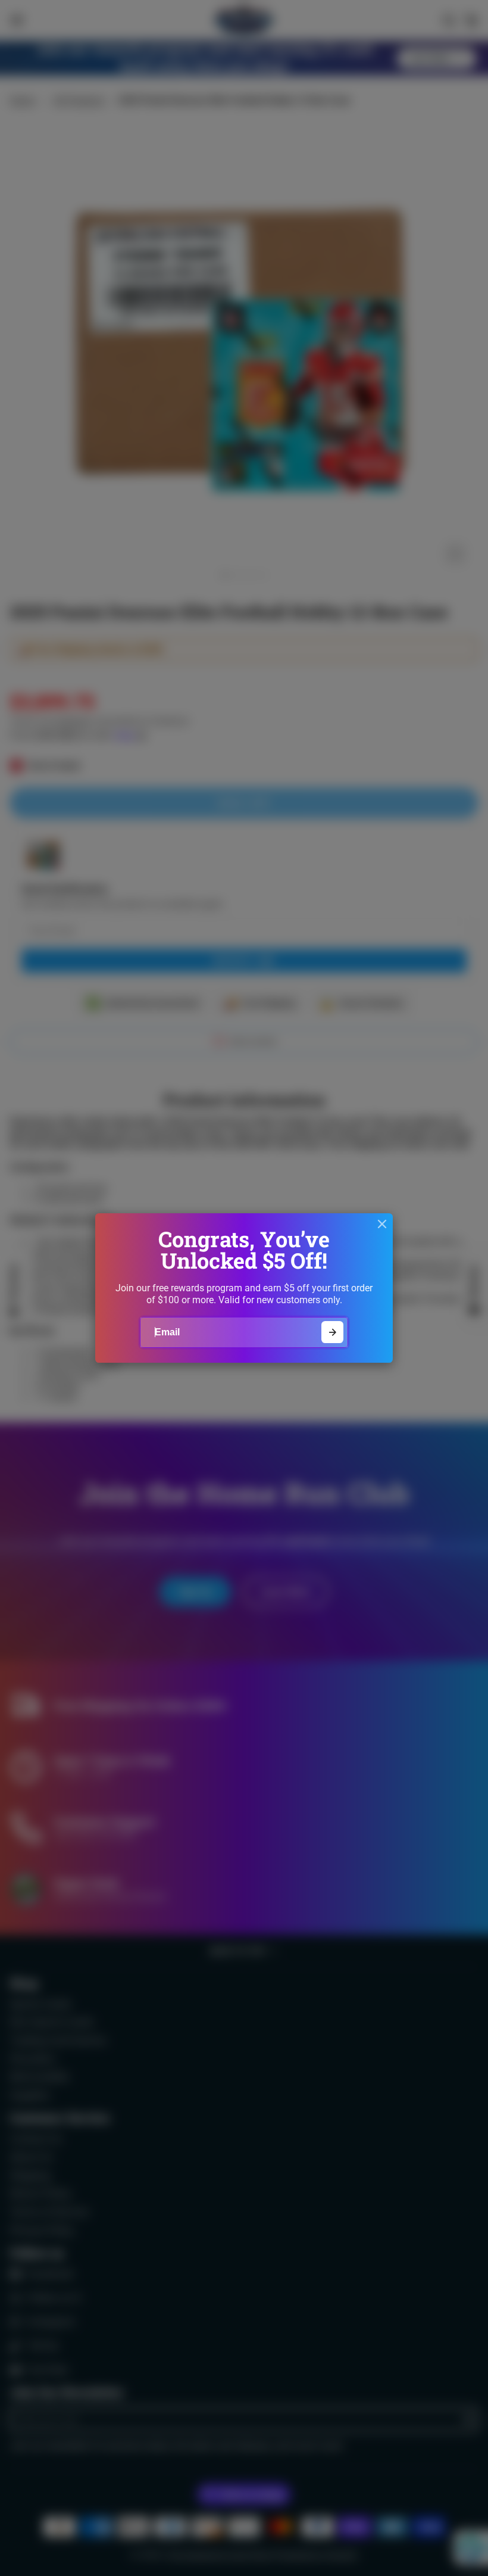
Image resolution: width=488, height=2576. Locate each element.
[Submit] (332, 1332)
